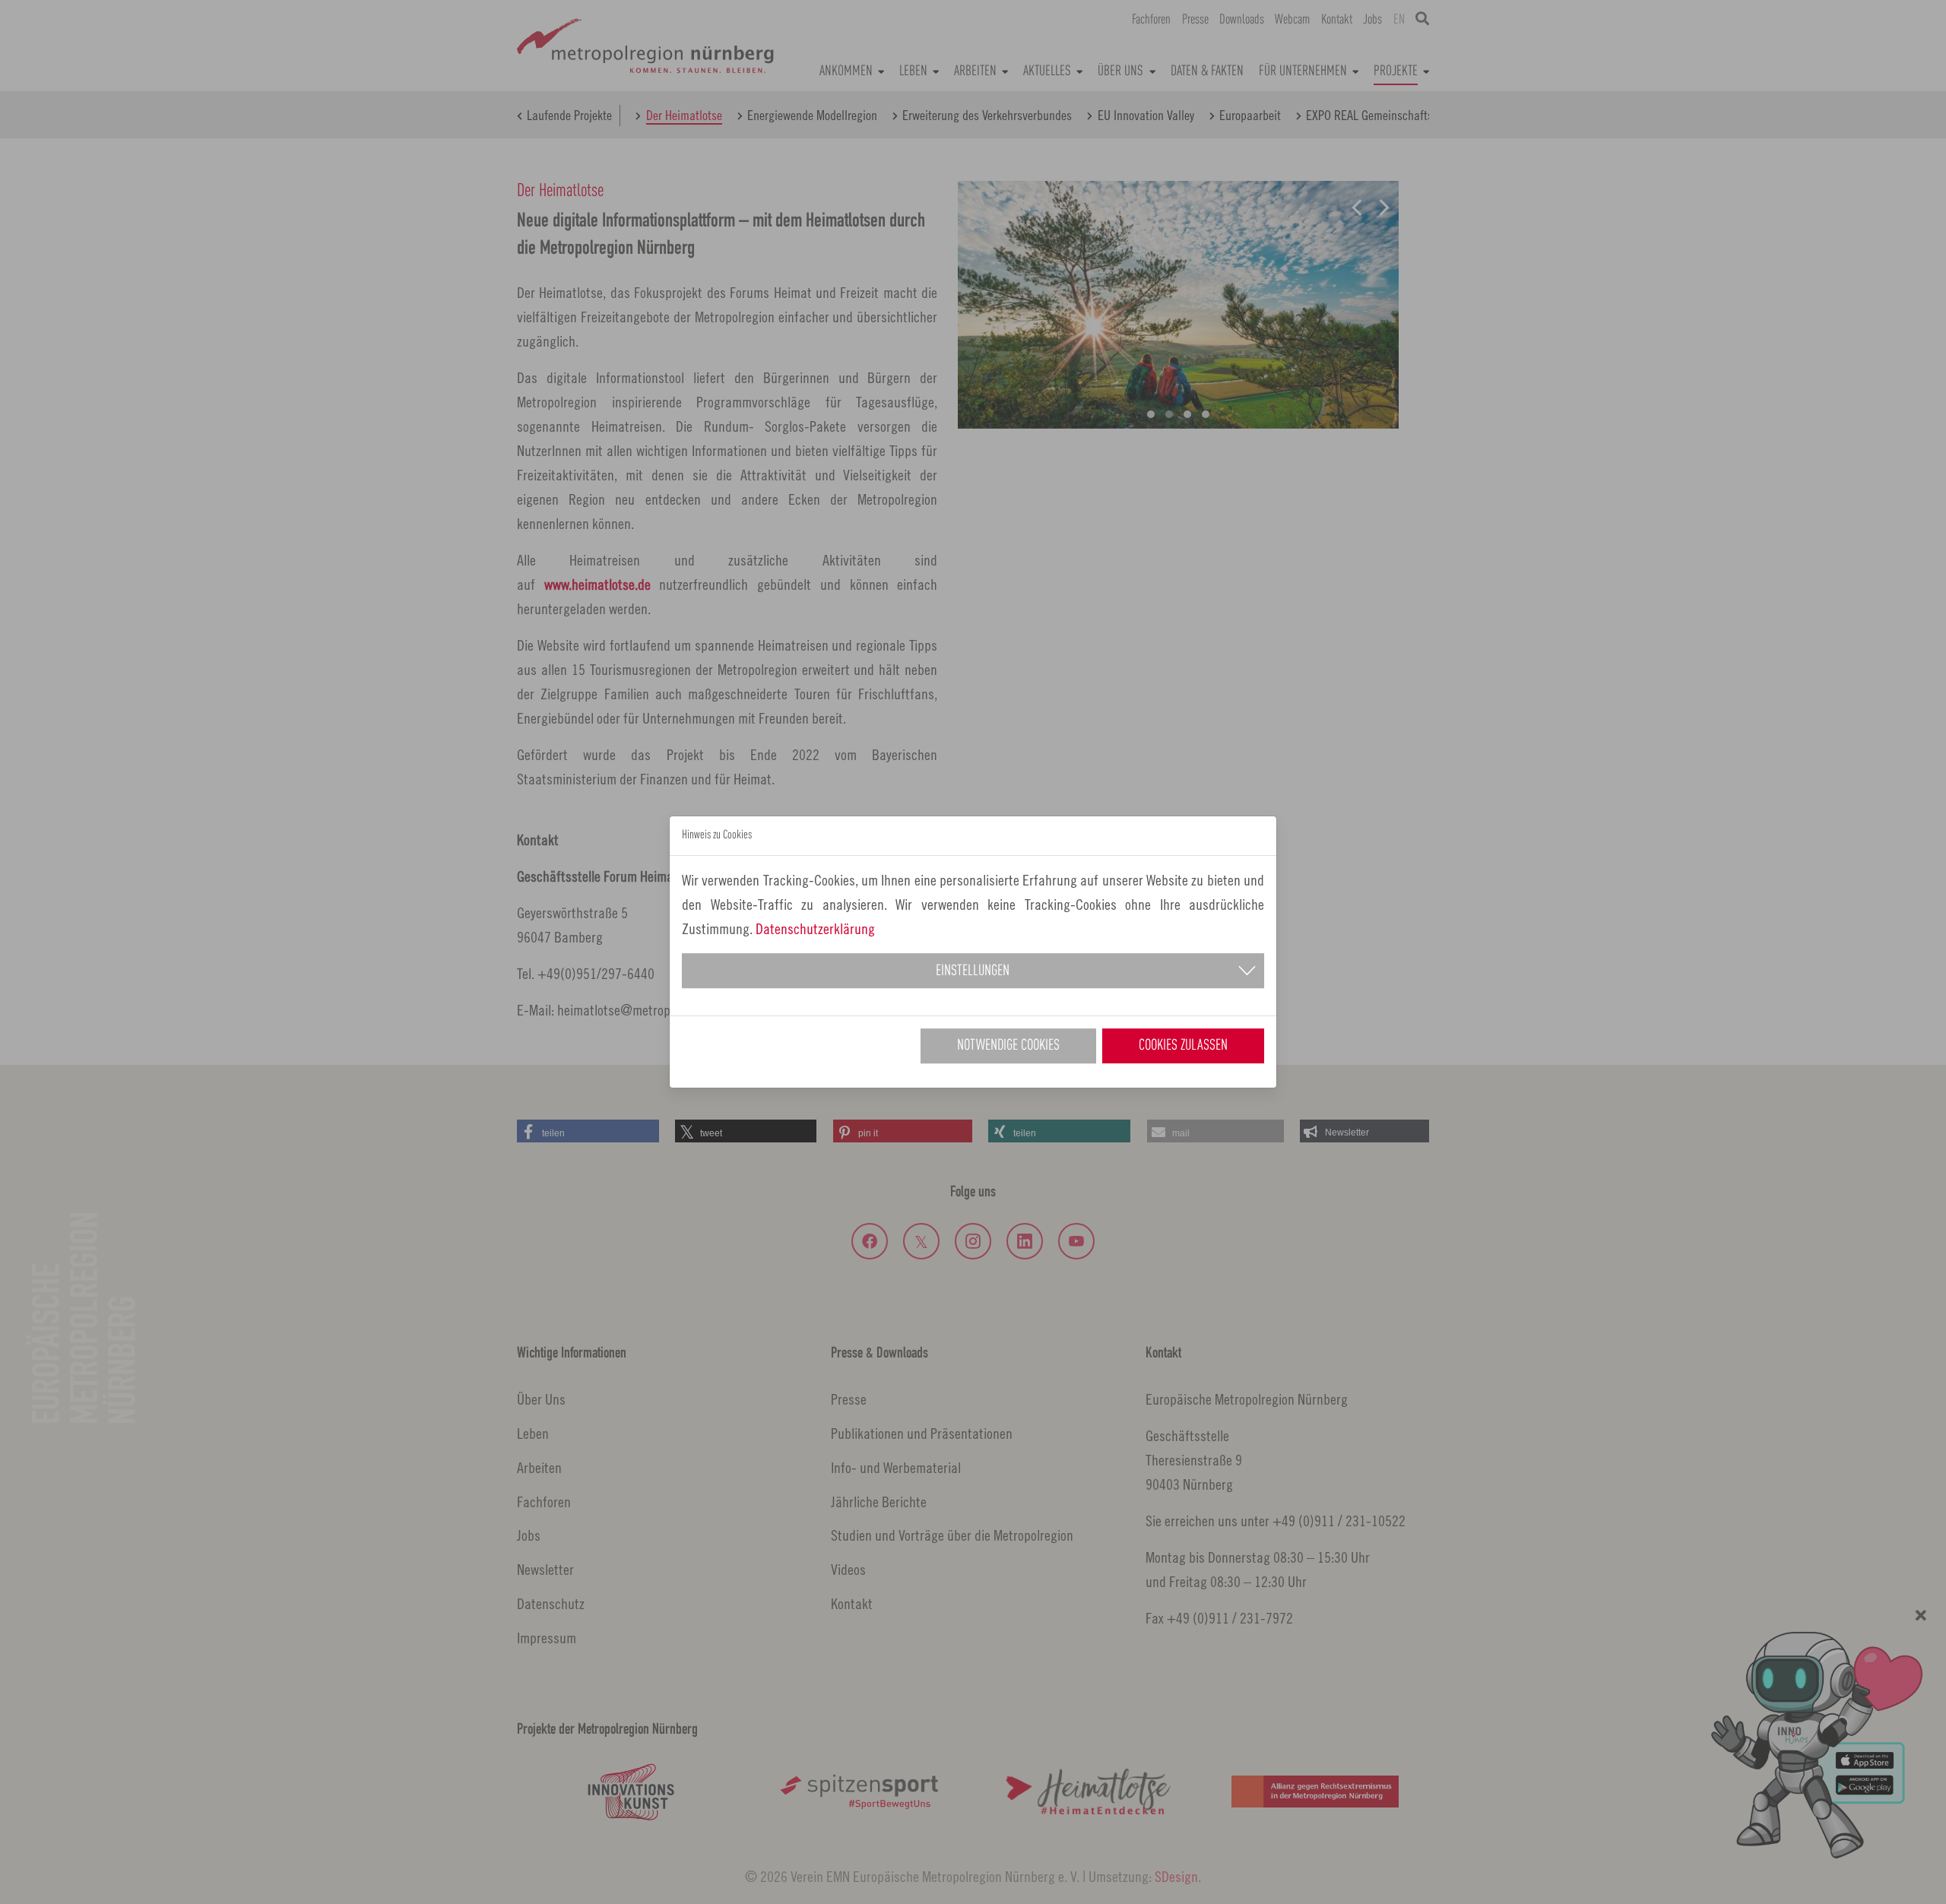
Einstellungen (973, 971)
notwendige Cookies (1008, 1046)
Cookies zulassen (1183, 1046)
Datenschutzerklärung (815, 928)
